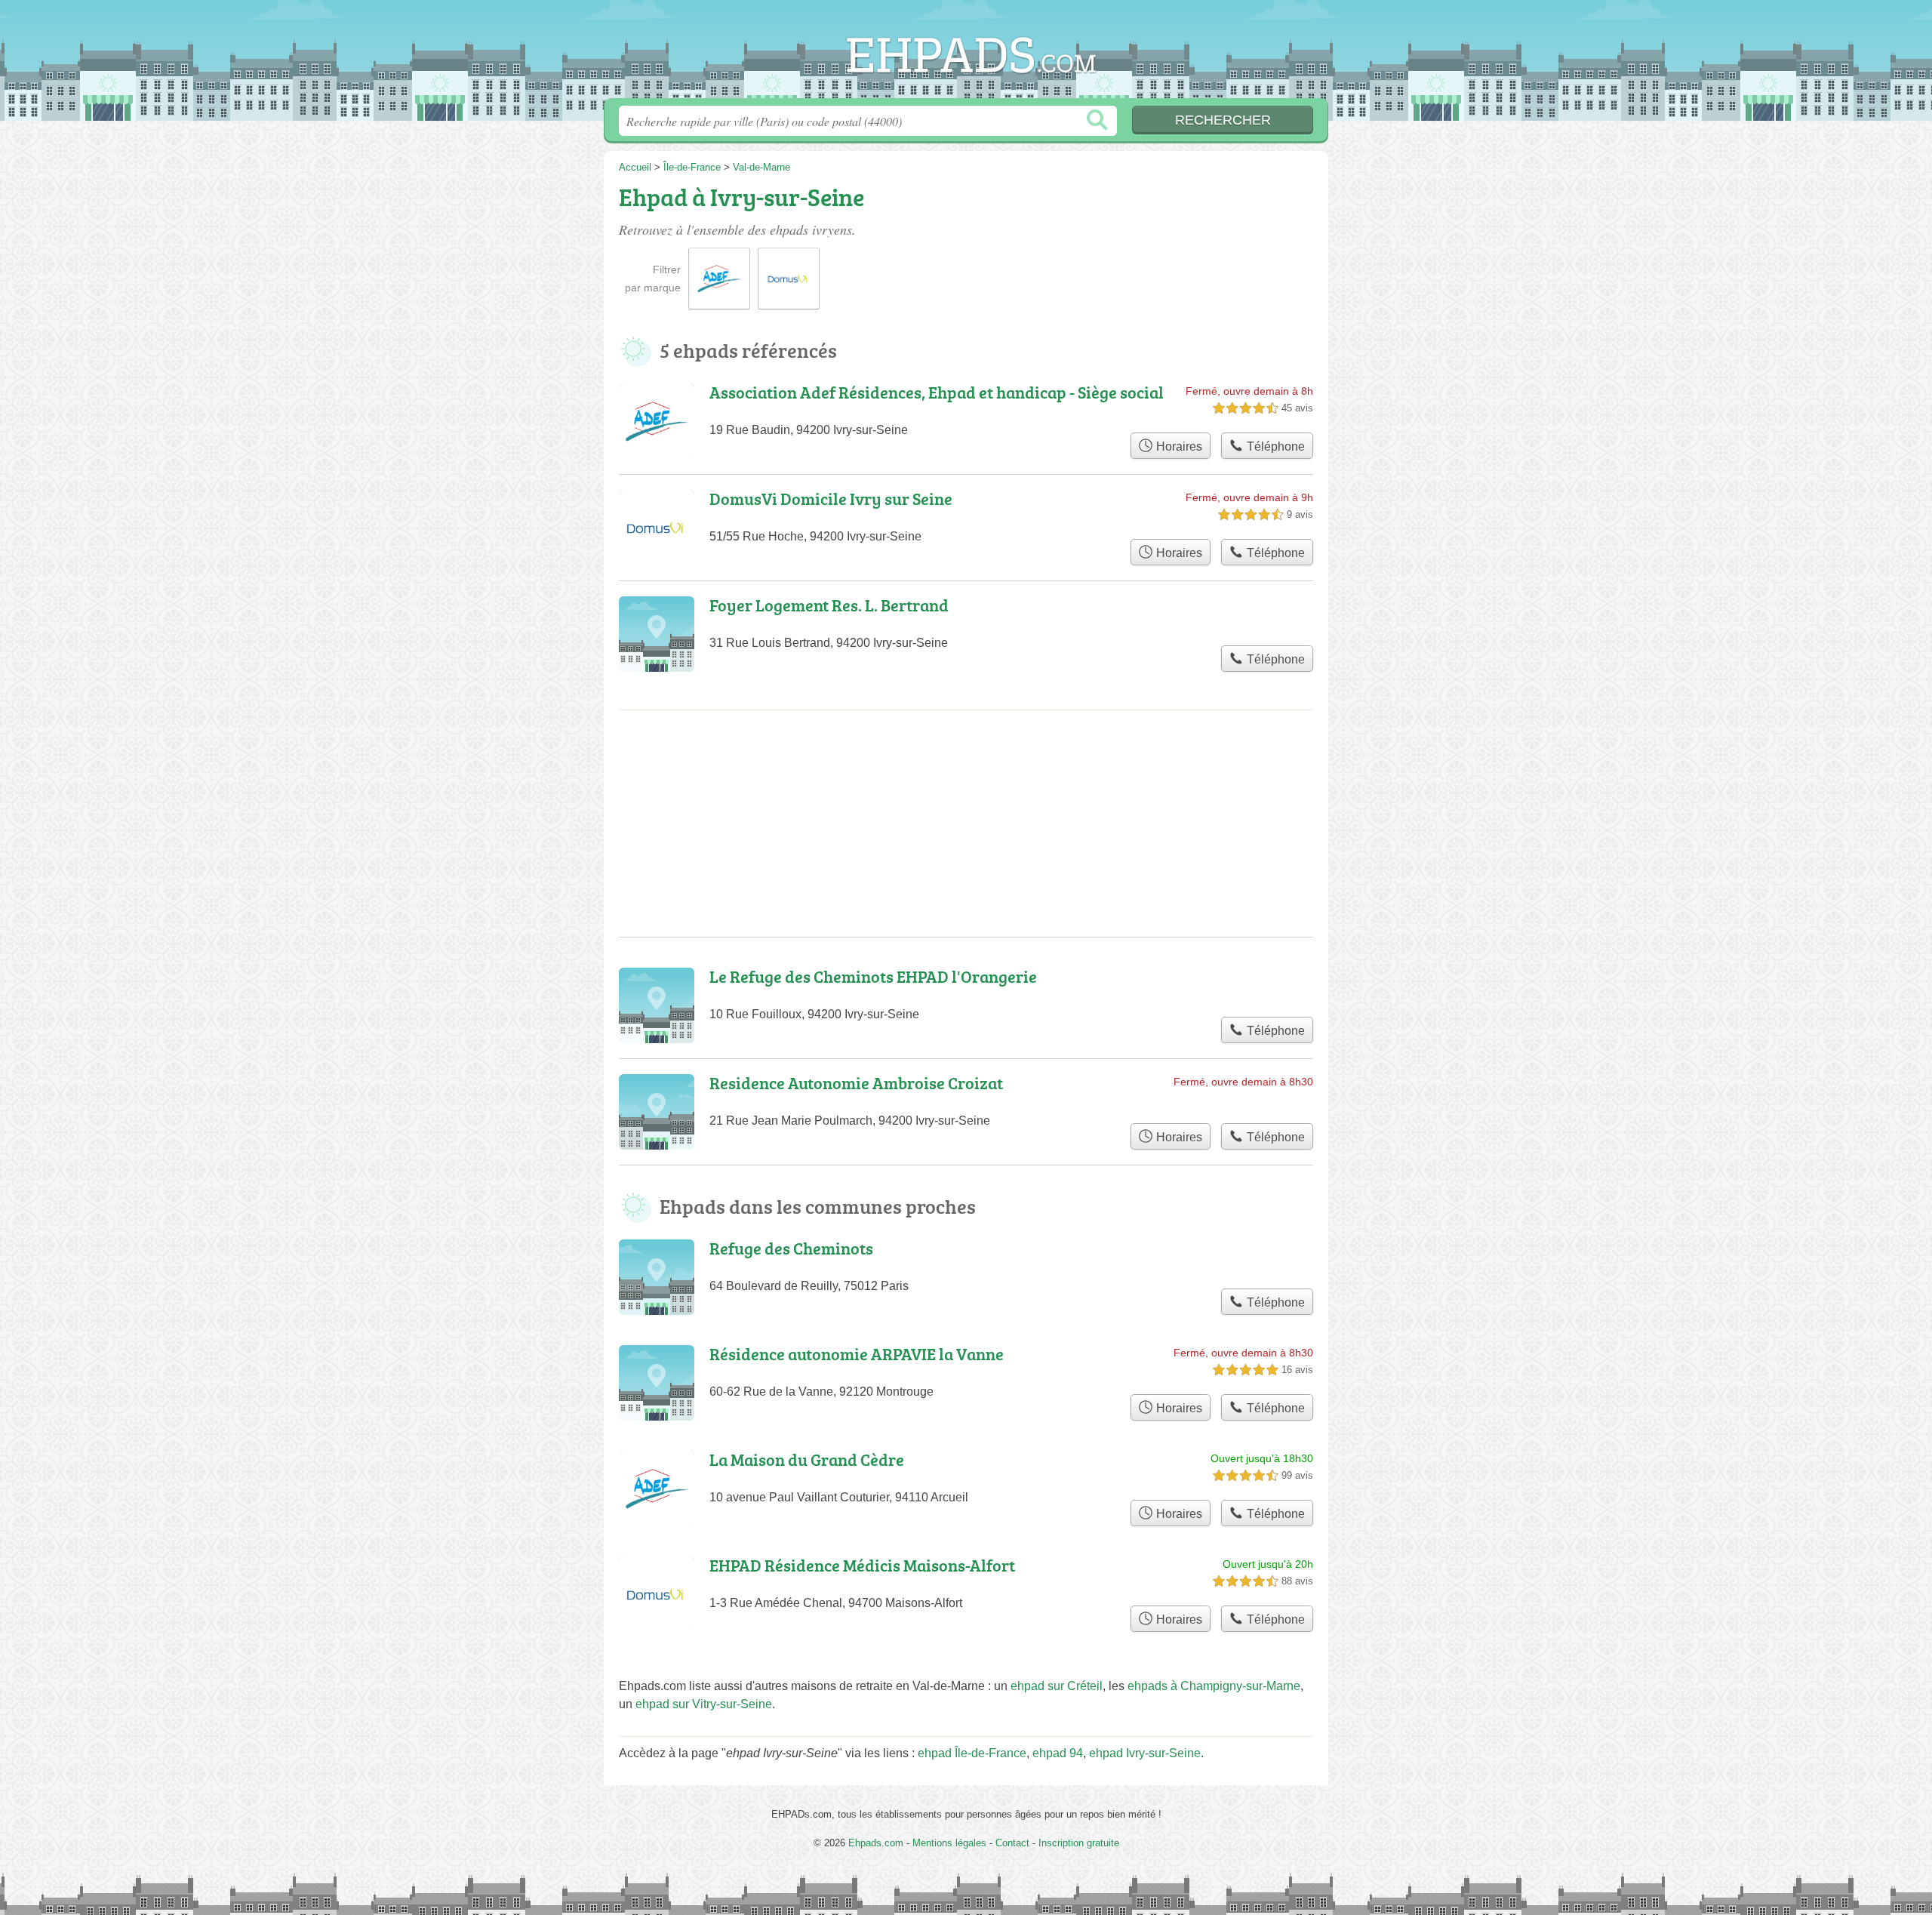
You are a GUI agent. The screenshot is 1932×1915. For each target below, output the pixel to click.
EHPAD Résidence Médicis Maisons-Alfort (862, 1565)
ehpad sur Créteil (1057, 1686)
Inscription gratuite (1079, 1843)
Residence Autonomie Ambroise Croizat (856, 1083)
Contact (1012, 1843)
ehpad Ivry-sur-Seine (1145, 1753)
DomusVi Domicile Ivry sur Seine (831, 499)
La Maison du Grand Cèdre (807, 1459)
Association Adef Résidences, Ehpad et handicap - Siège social (937, 392)
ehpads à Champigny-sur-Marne (1214, 1686)
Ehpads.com (966, 54)
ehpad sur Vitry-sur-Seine (704, 1704)
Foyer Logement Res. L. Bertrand (829, 605)
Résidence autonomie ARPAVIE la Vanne (857, 1354)
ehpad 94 (1058, 1753)
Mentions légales (949, 1843)
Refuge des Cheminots (791, 1248)
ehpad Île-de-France (972, 1753)
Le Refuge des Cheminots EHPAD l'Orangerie (873, 976)
